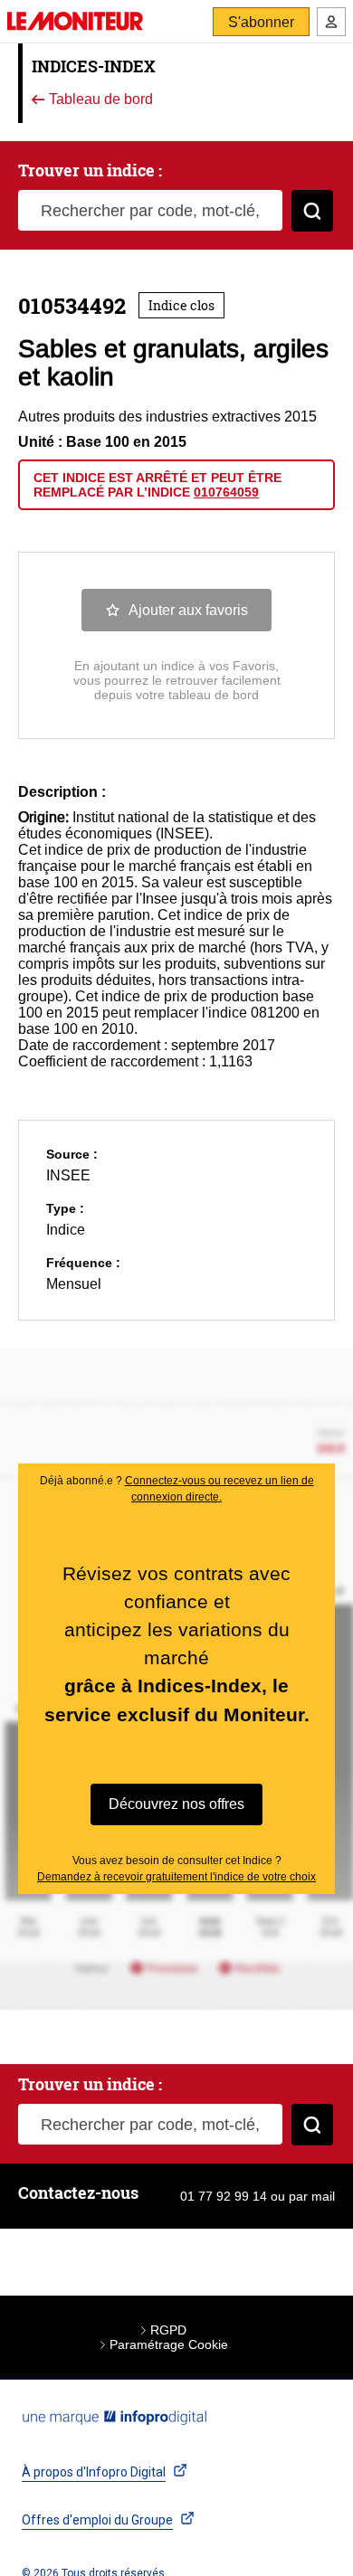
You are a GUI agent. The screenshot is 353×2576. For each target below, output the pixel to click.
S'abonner (261, 22)
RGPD (168, 2330)
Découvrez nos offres (176, 1804)
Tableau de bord (99, 100)
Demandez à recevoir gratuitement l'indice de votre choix (176, 1877)
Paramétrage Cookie (169, 2344)
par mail (312, 2196)
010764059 (226, 492)
